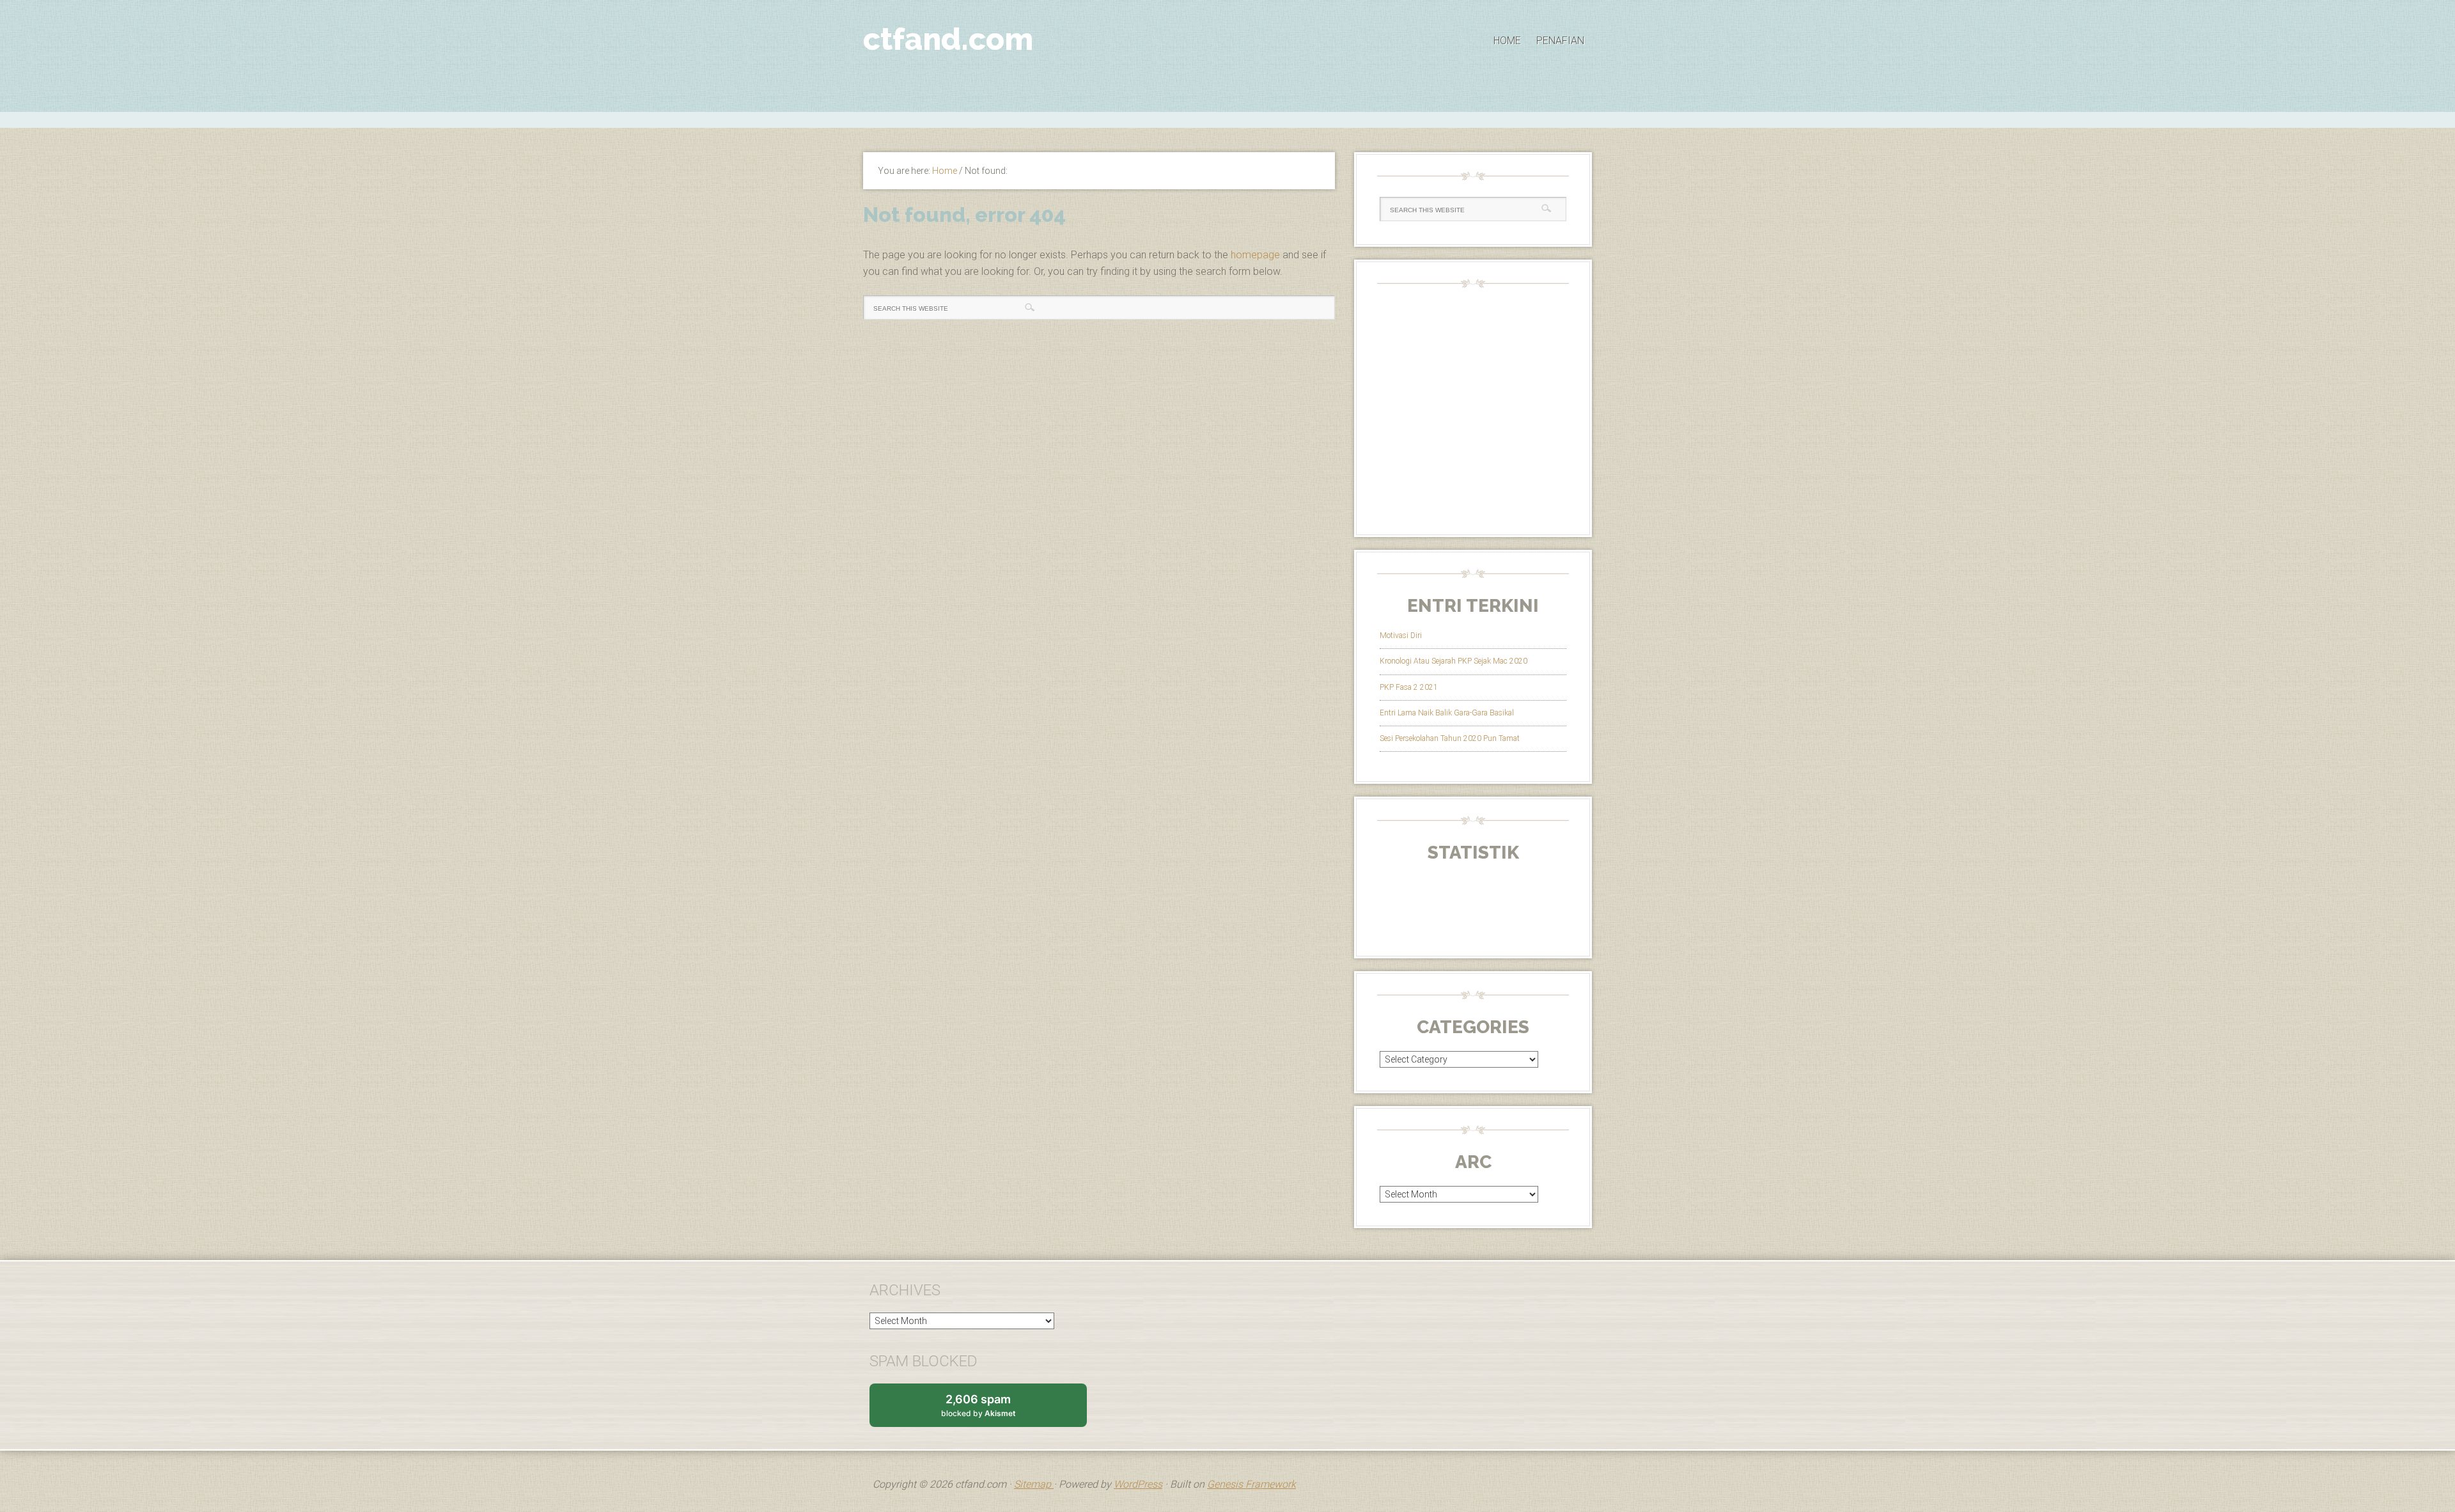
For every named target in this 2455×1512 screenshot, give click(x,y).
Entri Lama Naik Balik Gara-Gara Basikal (1447, 713)
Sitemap (1034, 1484)
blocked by (991, 1410)
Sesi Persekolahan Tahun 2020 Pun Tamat (1450, 738)
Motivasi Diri (1401, 635)
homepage (1255, 255)
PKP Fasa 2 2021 (1409, 687)
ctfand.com (948, 39)
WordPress (1138, 1484)
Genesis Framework (1251, 1484)
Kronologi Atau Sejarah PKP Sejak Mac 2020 (1454, 661)
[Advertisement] (1227, 118)
